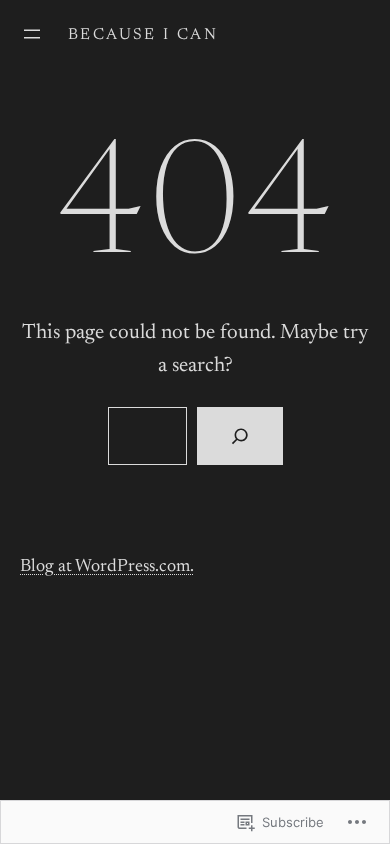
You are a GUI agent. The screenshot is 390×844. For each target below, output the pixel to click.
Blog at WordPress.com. (107, 567)
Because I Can (143, 35)
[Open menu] (32, 34)
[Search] (239, 436)
